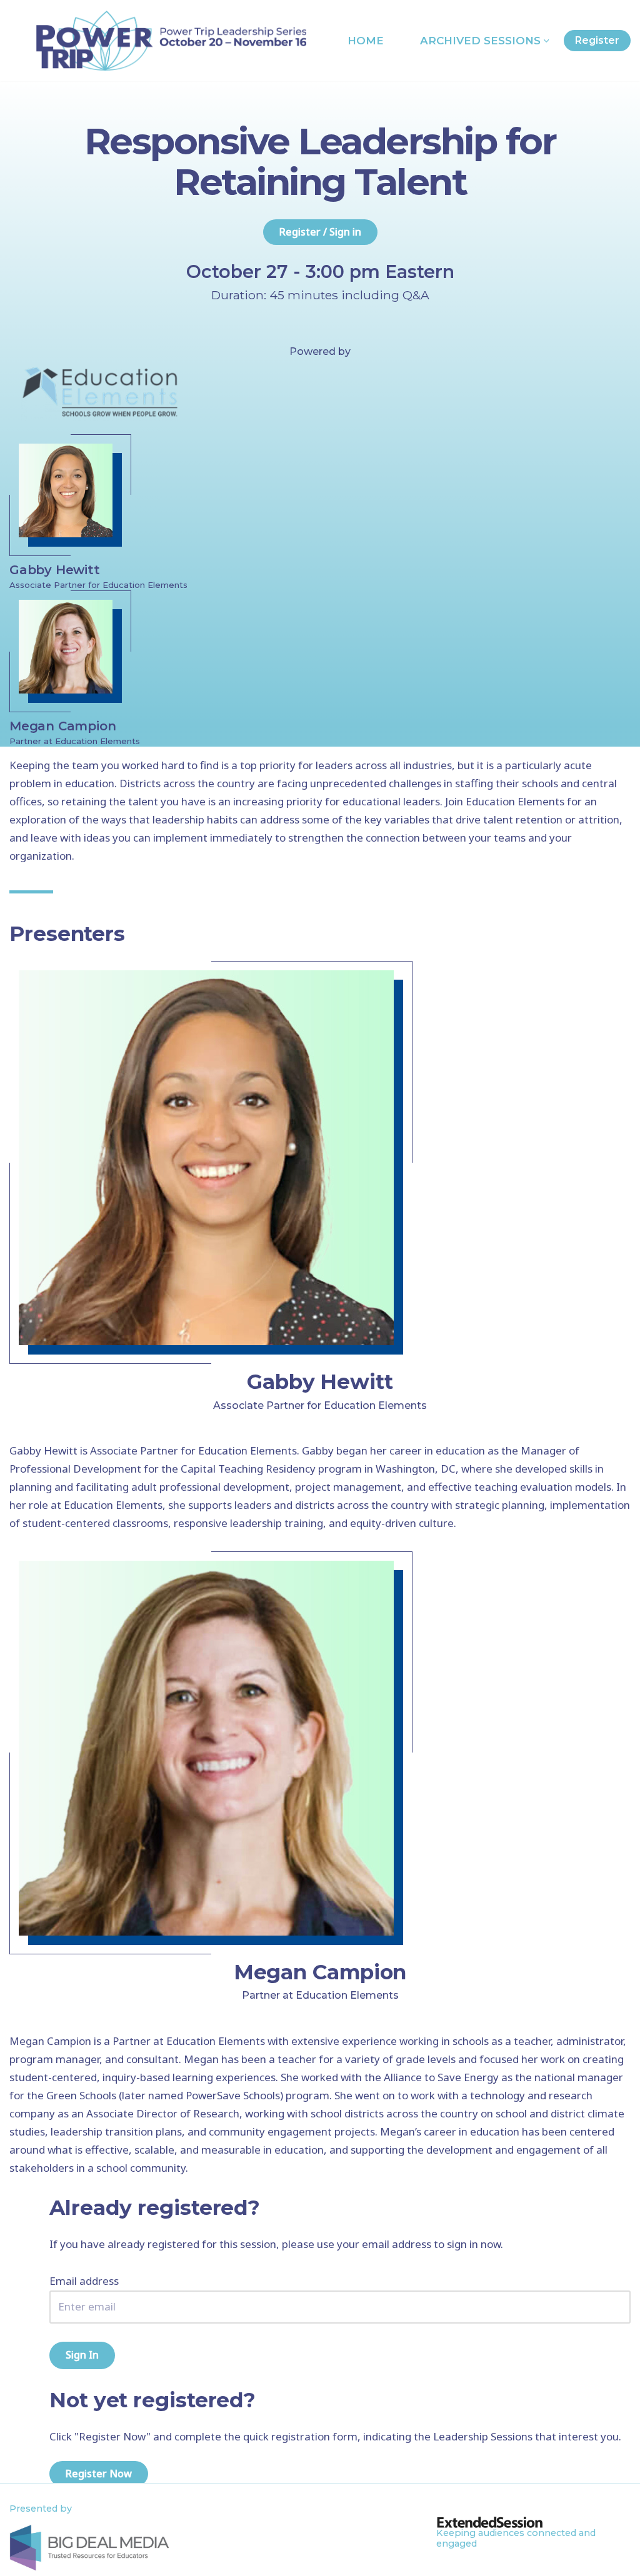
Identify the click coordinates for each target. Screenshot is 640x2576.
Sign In (82, 2355)
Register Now (99, 2474)
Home (366, 41)
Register (597, 40)
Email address (84, 2281)
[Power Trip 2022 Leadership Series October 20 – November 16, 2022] (171, 41)
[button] (547, 41)
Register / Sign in (320, 232)
